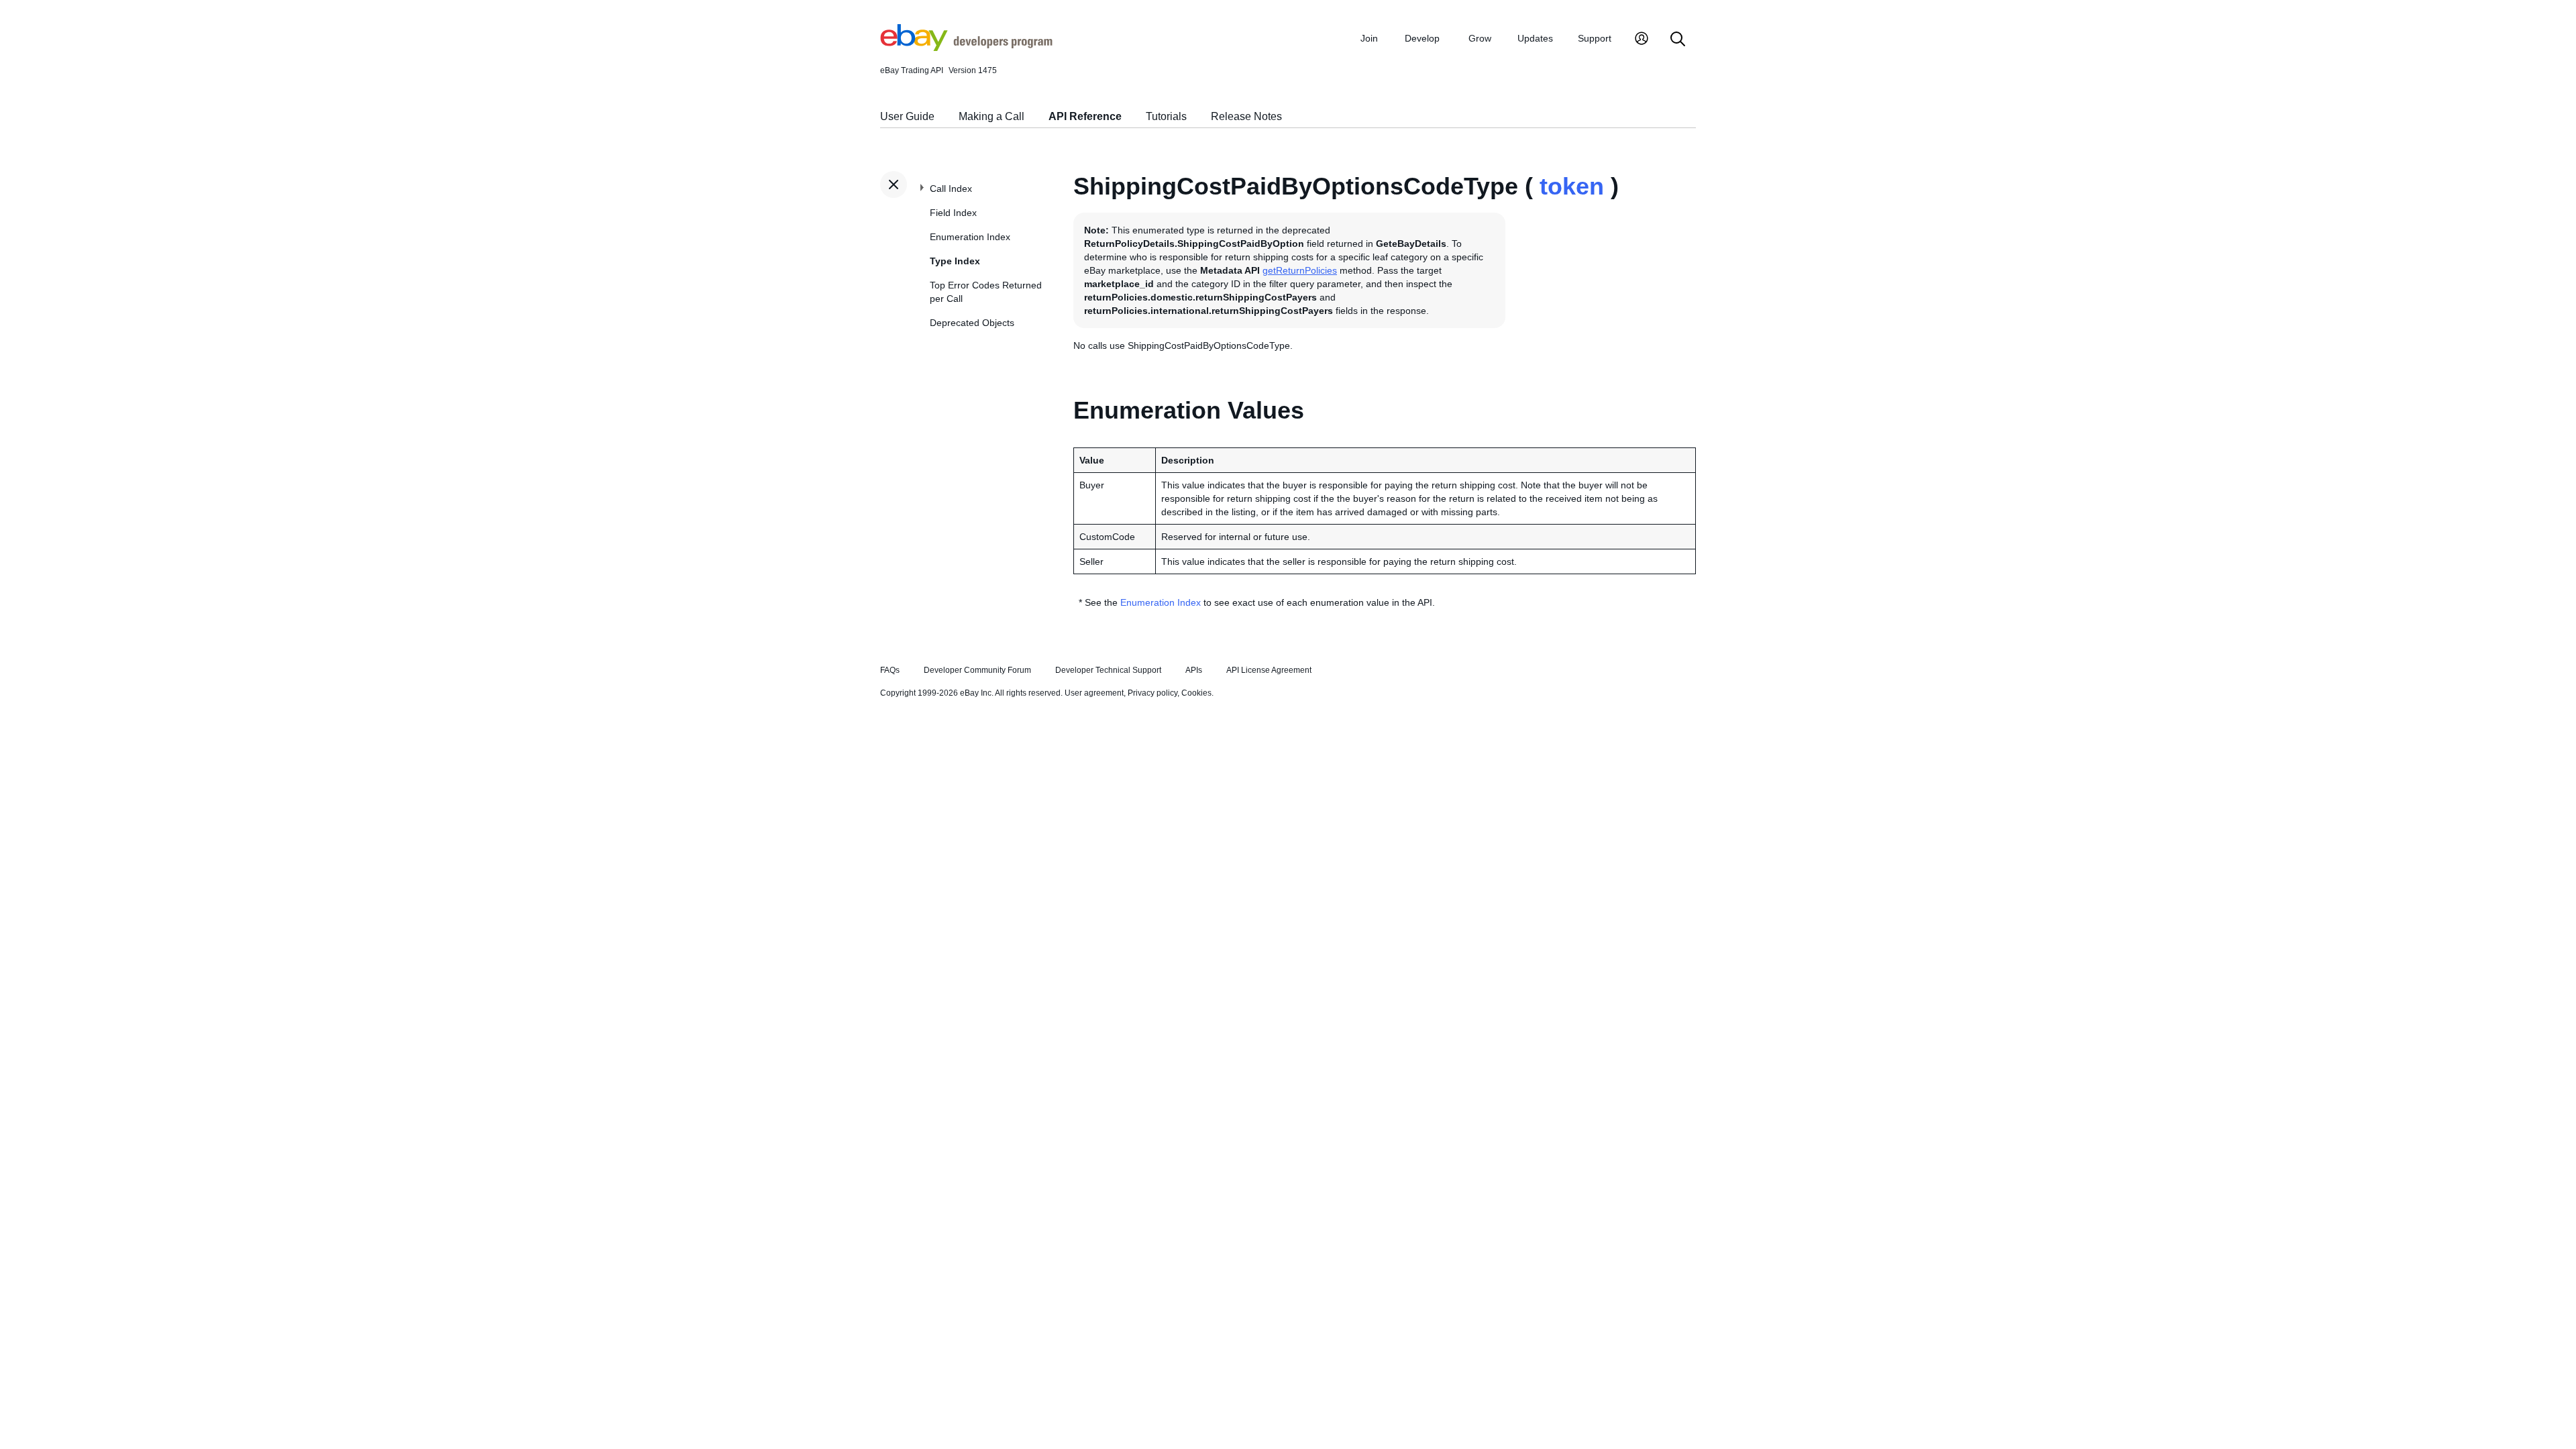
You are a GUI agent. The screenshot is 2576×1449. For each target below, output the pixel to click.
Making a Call (991, 116)
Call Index (951, 189)
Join (1369, 38)
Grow (1480, 38)
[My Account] (1642, 40)
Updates (1535, 38)
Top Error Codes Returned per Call (986, 292)
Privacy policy (1152, 693)
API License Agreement (1269, 670)
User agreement (1094, 693)
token (1572, 186)
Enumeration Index (970, 237)
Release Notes (1246, 116)
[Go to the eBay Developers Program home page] (966, 48)
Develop (1422, 38)
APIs (1194, 670)
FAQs (890, 670)
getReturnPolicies (1300, 270)
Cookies (1196, 693)
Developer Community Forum (977, 670)
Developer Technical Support (1108, 670)
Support (1595, 38)
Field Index (953, 213)
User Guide (907, 116)
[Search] (1678, 40)
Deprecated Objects (972, 323)
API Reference (1085, 116)
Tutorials (1166, 116)
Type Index (955, 261)
